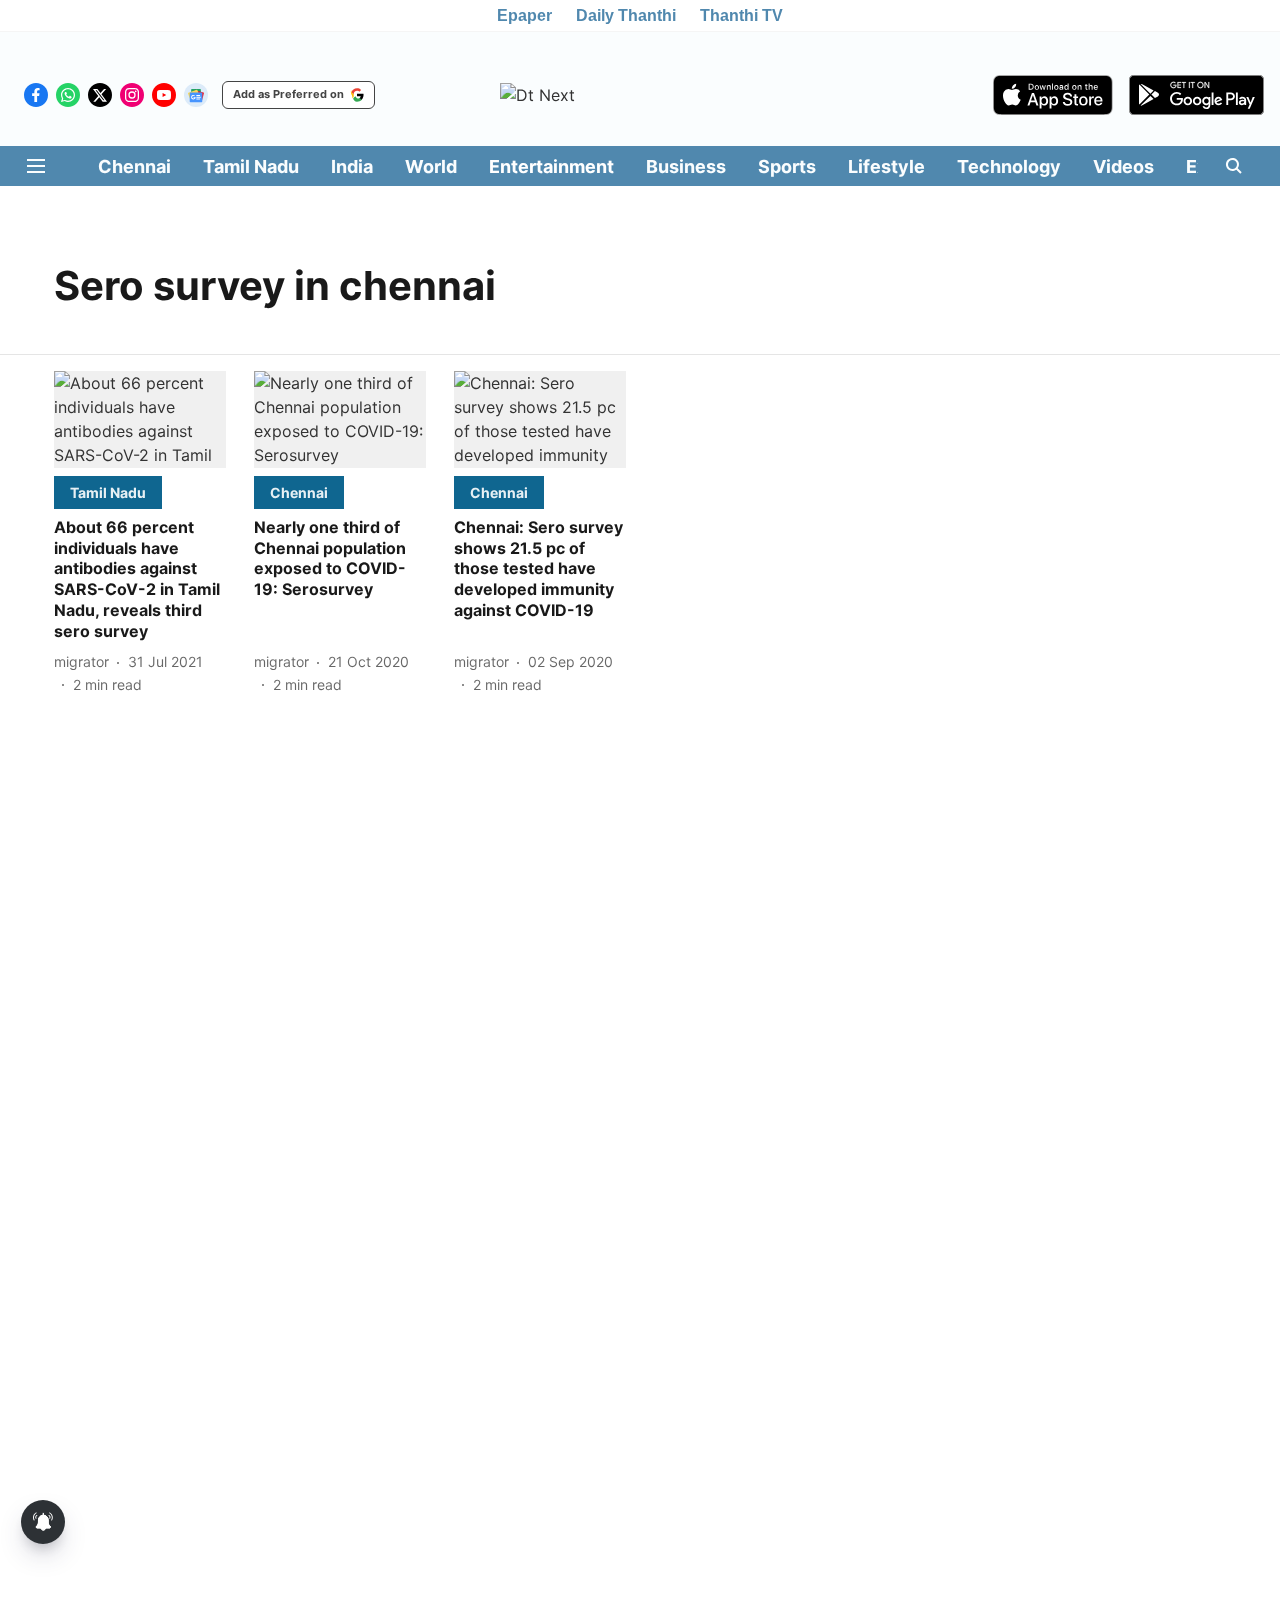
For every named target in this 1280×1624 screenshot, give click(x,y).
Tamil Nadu (251, 166)
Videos (1123, 166)
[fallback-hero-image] (140, 419)
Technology (1009, 166)
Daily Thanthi (626, 15)
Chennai (134, 166)
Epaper (524, 15)
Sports (787, 166)
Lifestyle (886, 166)
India (352, 166)
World (431, 166)
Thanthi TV (741, 15)
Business (686, 166)
